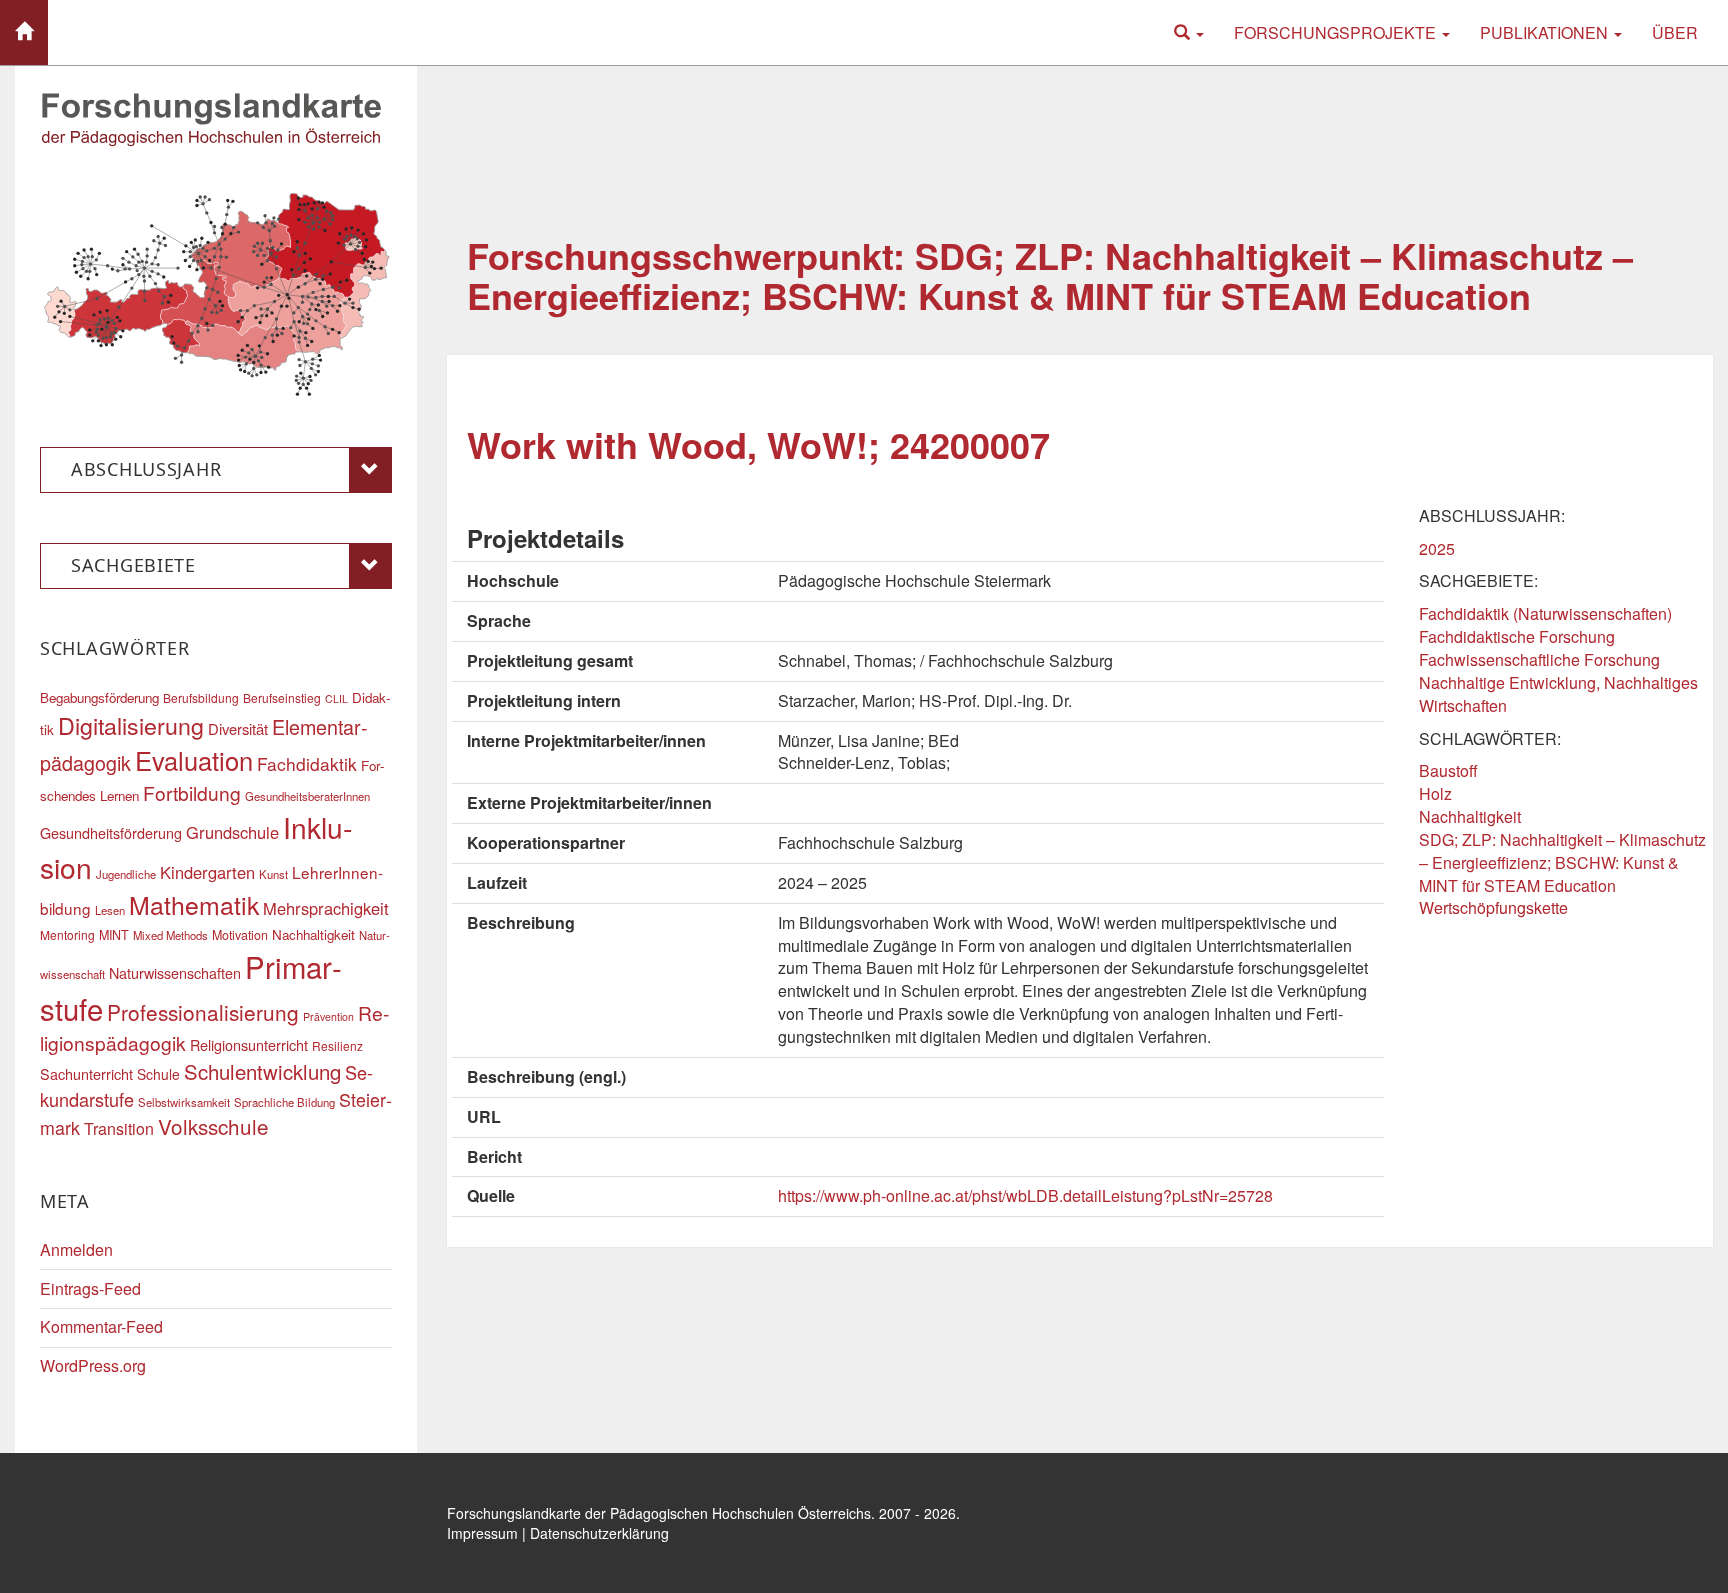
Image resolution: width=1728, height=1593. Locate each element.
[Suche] (1189, 32)
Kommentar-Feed (101, 1326)
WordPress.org (93, 1365)
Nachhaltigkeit (1470, 816)
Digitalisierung (131, 725)
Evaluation (194, 760)
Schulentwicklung (262, 1071)
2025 (1437, 548)
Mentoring (67, 934)
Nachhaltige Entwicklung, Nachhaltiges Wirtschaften (1558, 694)
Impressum (482, 1533)
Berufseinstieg (282, 697)
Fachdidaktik (307, 763)
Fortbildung (192, 792)
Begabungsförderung (99, 697)
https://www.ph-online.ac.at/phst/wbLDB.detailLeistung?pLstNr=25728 (1025, 1195)
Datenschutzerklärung (599, 1533)
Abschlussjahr (146, 469)
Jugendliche (126, 874)
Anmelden (76, 1249)
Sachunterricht (86, 1073)
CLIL (336, 698)
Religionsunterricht (249, 1044)
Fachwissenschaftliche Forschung (1539, 659)
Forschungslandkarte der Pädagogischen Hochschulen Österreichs (659, 1513)
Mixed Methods (170, 935)
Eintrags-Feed (90, 1288)
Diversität (238, 728)
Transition (119, 1128)
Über (1675, 32)
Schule (158, 1074)
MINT (114, 935)
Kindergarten (207, 872)
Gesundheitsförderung (111, 832)
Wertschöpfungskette (1493, 907)
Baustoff (1448, 770)
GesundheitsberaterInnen (307, 796)
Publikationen (1546, 32)
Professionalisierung (203, 1012)
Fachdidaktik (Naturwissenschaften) (1545, 613)
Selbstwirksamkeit (184, 1102)
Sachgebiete (133, 565)
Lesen (110, 910)
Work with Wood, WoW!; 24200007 (758, 444)
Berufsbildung (201, 697)
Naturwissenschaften (175, 972)
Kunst (273, 874)
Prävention (328, 1016)
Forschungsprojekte (1337, 32)
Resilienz (337, 1045)
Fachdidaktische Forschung (1517, 636)
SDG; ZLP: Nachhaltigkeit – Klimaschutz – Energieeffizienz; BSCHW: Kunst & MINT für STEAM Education (1562, 862)
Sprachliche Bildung (284, 1102)
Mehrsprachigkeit (326, 908)
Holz (1435, 793)
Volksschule (213, 1126)
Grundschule (232, 832)
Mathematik (194, 904)
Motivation (240, 935)
